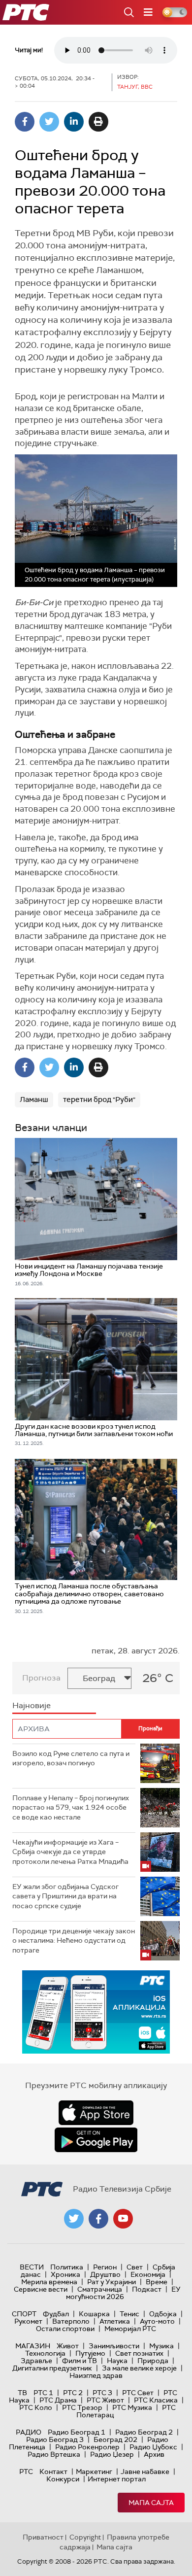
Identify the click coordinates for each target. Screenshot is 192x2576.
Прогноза (41, 1678)
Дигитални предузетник (52, 2368)
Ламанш (34, 1099)
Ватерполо (71, 2321)
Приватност (43, 2537)
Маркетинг (94, 2472)
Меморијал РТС (130, 2329)
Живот (68, 2346)
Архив (154, 2454)
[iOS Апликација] (96, 2012)
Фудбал (56, 2314)
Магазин (33, 2346)
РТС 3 (102, 2393)
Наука (117, 2361)
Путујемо (90, 2353)
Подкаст (147, 2289)
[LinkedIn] (74, 122)
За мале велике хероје (139, 2368)
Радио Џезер (112, 2454)
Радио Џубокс (153, 2447)
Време (157, 2282)
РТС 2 (73, 2393)
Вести (32, 2267)
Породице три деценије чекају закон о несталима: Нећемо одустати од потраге (74, 1941)
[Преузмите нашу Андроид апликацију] (96, 2140)
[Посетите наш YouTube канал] (123, 2219)
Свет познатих (139, 2353)
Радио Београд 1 (77, 2432)
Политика (67, 2267)
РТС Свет (138, 2393)
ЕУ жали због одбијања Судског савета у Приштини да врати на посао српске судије (65, 1896)
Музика (161, 2346)
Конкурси (63, 2479)
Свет (135, 2267)
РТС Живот (105, 2400)
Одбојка (163, 2314)
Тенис (129, 2314)
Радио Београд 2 (144, 2432)
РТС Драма (58, 2400)
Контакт (53, 2472)
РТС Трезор (82, 2407)
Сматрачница (100, 2289)
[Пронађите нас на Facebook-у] (98, 2219)
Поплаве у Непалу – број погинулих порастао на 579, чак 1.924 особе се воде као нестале (71, 1807)
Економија (148, 2274)
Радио (29, 2432)
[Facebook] (25, 122)
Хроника (65, 2274)
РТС (26, 2472)
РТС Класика (156, 2400)
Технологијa (45, 2353)
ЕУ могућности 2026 (124, 2293)
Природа (153, 2361)
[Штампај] (98, 122)
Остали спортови (65, 2329)
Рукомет (28, 2321)
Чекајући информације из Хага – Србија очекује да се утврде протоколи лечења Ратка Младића (70, 1852)
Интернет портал (117, 2479)
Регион (105, 2267)
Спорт (24, 2314)
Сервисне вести (41, 2289)
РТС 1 (43, 2393)
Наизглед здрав (96, 2375)
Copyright (85, 2537)
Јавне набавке (145, 2472)
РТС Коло (36, 2407)
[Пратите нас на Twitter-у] (74, 2219)
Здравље (36, 2361)
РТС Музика (132, 2407)
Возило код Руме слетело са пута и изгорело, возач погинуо (71, 1758)
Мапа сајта (151, 2503)
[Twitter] (49, 122)
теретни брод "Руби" (99, 1099)
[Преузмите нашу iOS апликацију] (96, 2113)
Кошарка (94, 2314)
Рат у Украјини (112, 2282)
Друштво (105, 2274)
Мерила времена (49, 2282)
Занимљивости (114, 2346)
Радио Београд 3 (55, 2439)
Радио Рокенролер (87, 2447)
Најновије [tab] (32, 1705)
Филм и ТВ (80, 2361)
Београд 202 (115, 2439)
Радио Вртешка (54, 2454)
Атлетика (115, 2321)
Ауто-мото (157, 2321)
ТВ (22, 2393)
